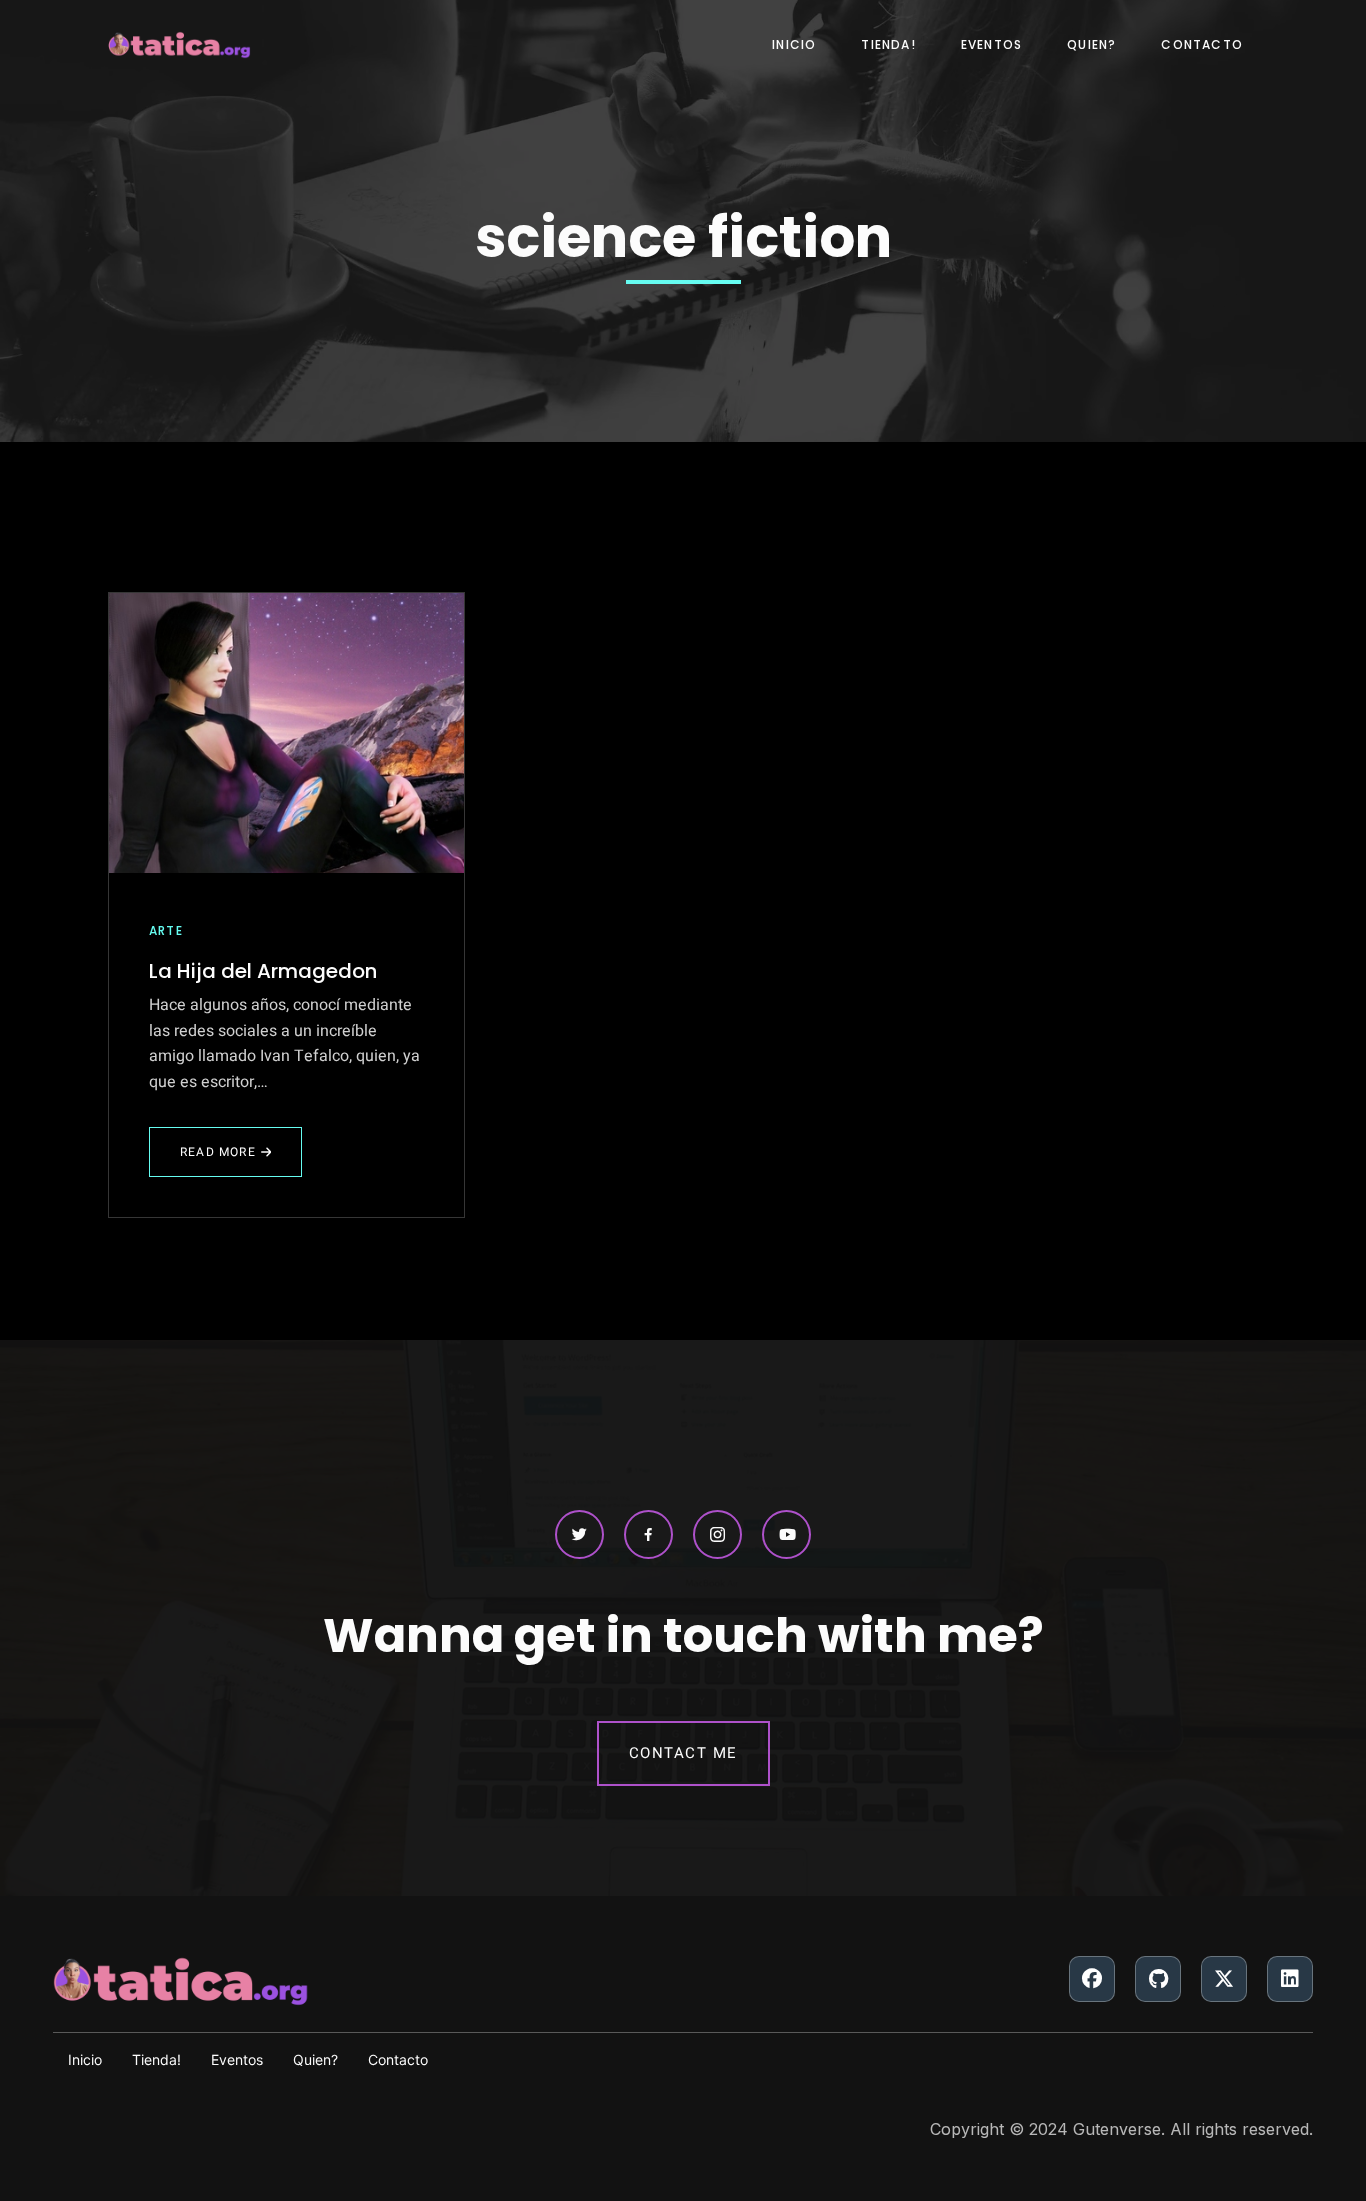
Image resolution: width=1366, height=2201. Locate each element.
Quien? (1091, 44)
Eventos (991, 44)
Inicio (794, 44)
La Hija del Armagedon (263, 971)
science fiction (683, 237)
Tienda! (888, 44)
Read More (221, 1160)
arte (166, 930)
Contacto (1202, 44)
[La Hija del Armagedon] (286, 733)
